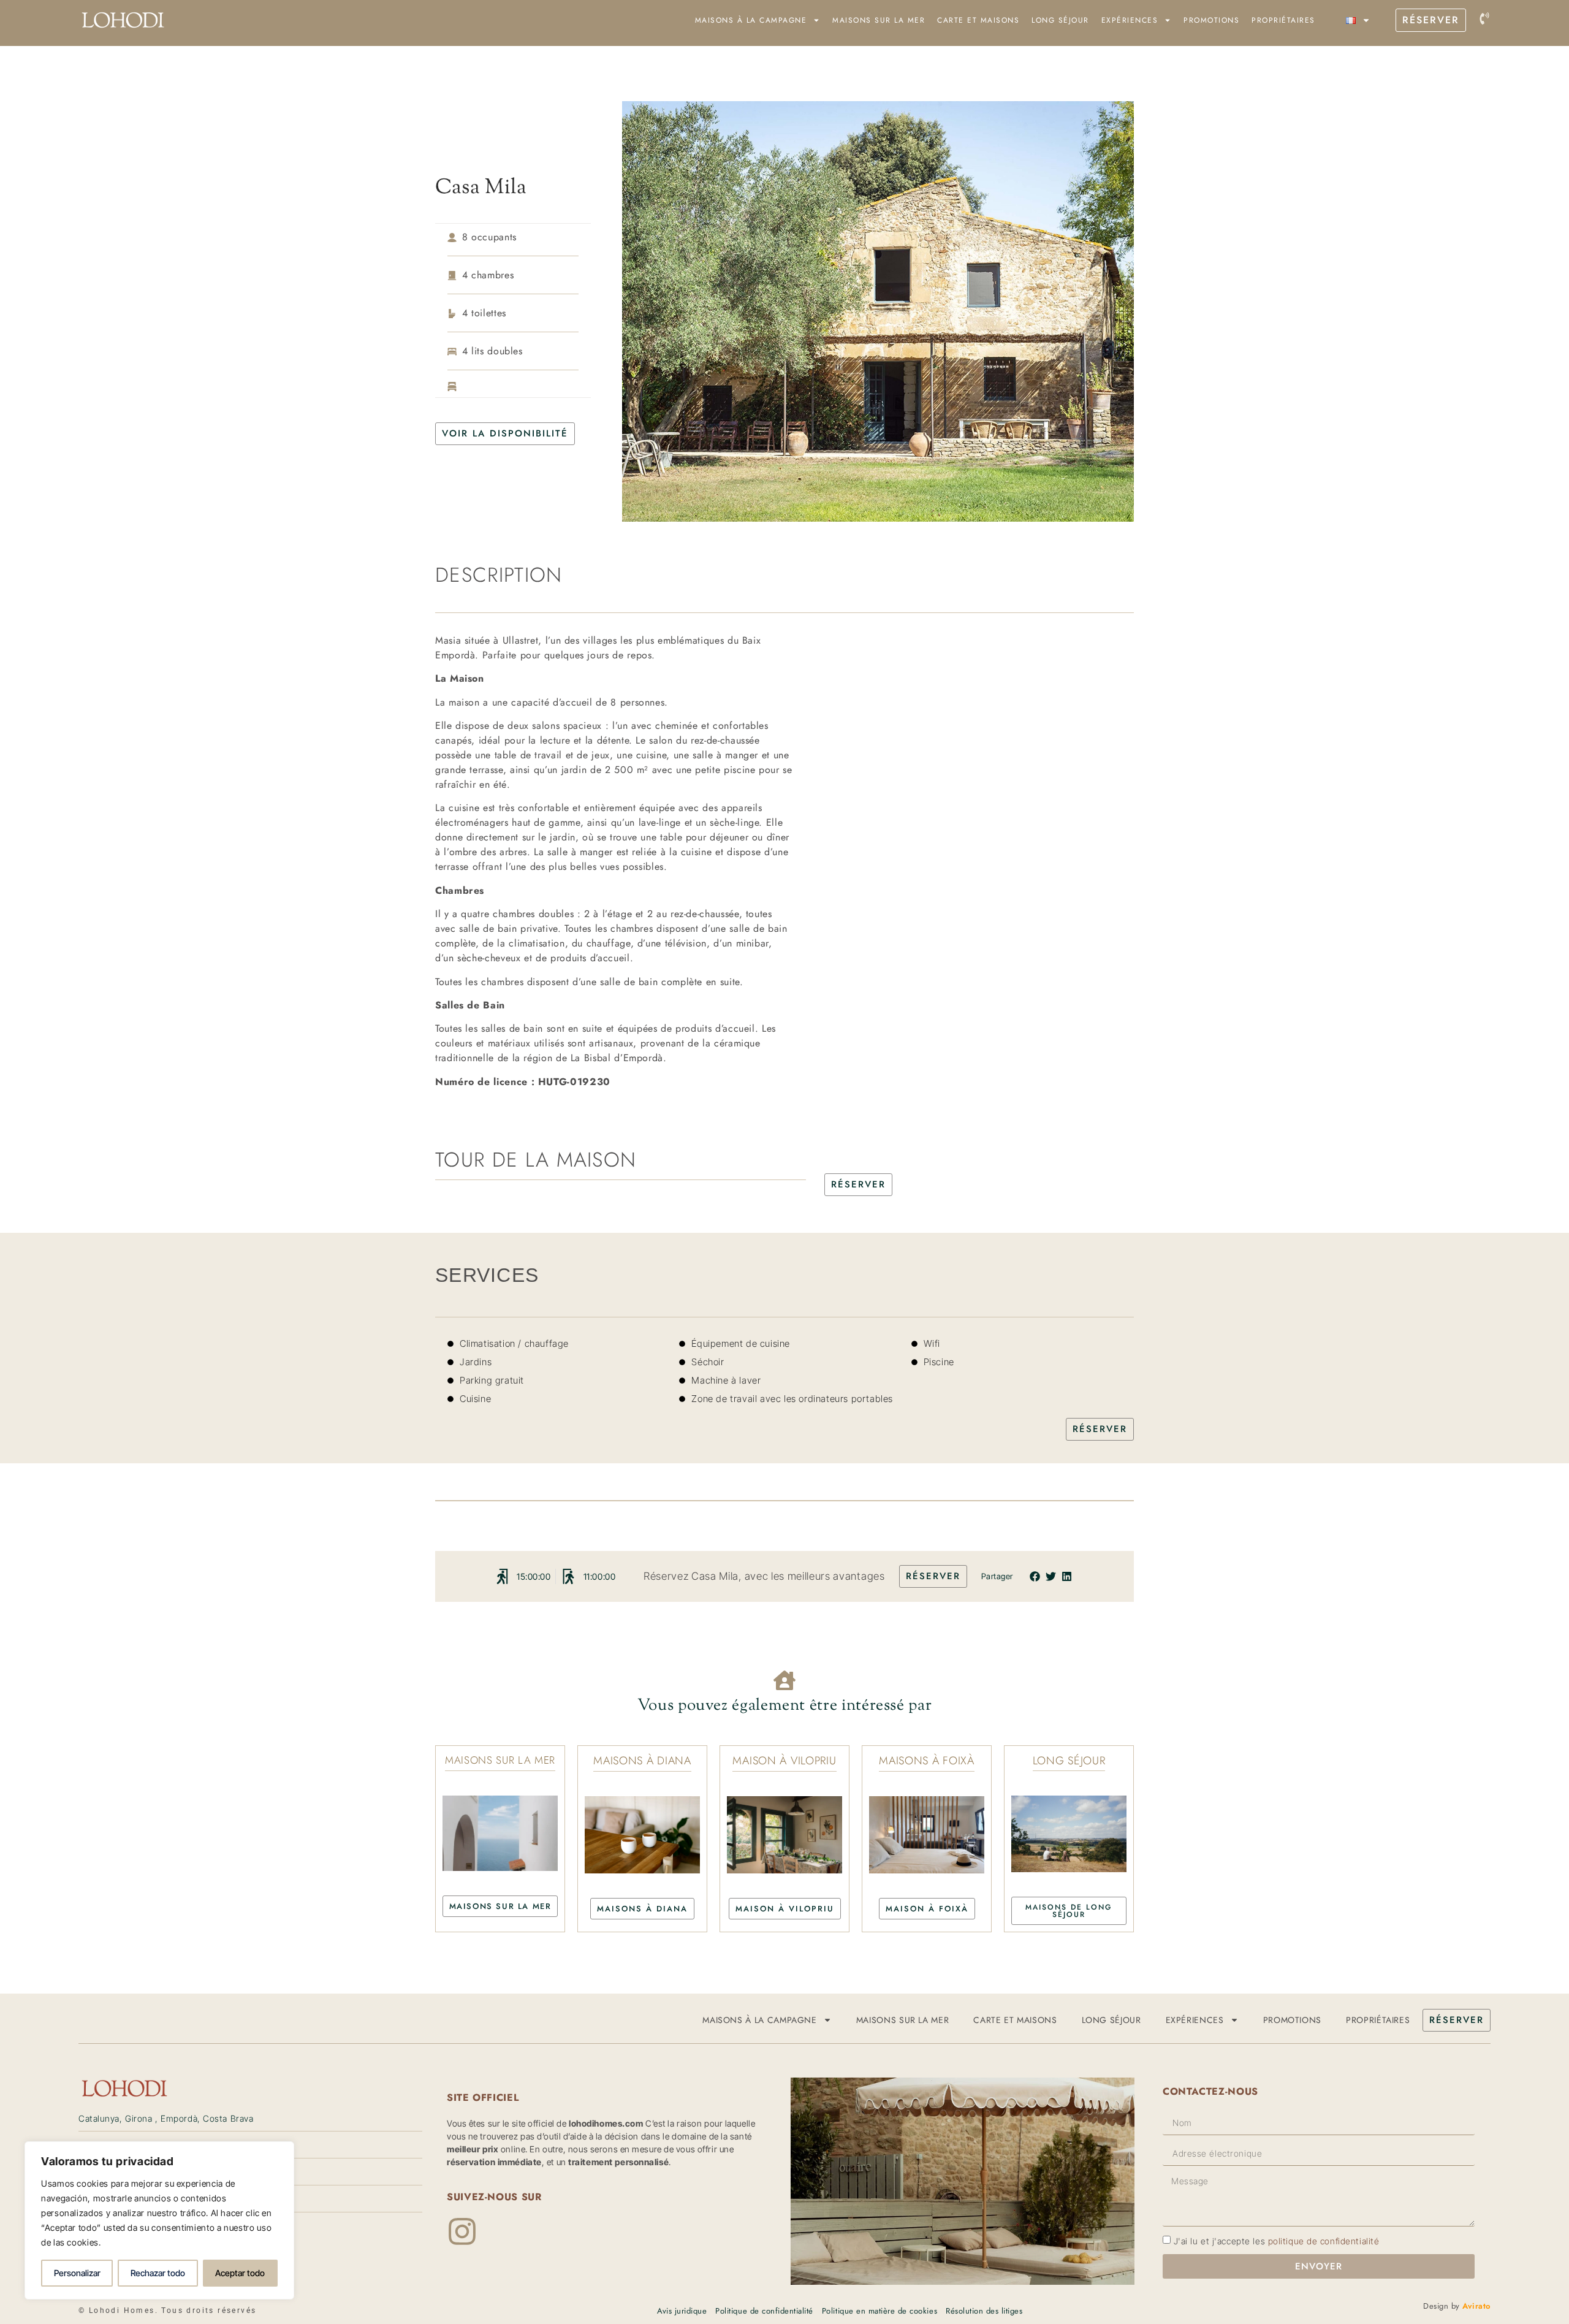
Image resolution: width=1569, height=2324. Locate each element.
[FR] (1358, 20)
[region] (159, 2220)
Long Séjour (1060, 20)
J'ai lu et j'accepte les (1277, 2241)
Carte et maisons (978, 20)
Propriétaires (1283, 20)
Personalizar (77, 2273)
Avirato (1476, 2306)
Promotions (1211, 20)
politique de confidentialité (1324, 2241)
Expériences (1130, 20)
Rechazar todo (158, 2273)
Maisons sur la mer (879, 20)
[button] (1035, 1576)
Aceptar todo (240, 2273)
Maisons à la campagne (751, 20)
